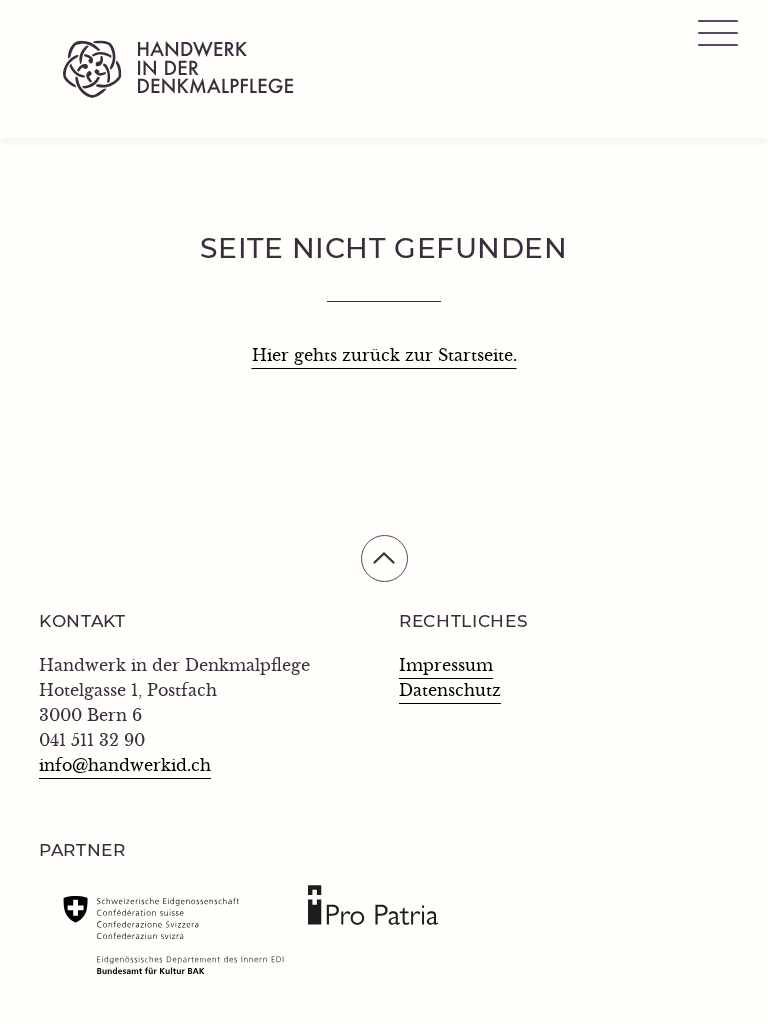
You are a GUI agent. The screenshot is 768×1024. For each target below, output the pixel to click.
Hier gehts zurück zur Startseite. (384, 356)
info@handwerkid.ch (125, 766)
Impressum (446, 666)
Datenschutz (450, 691)
